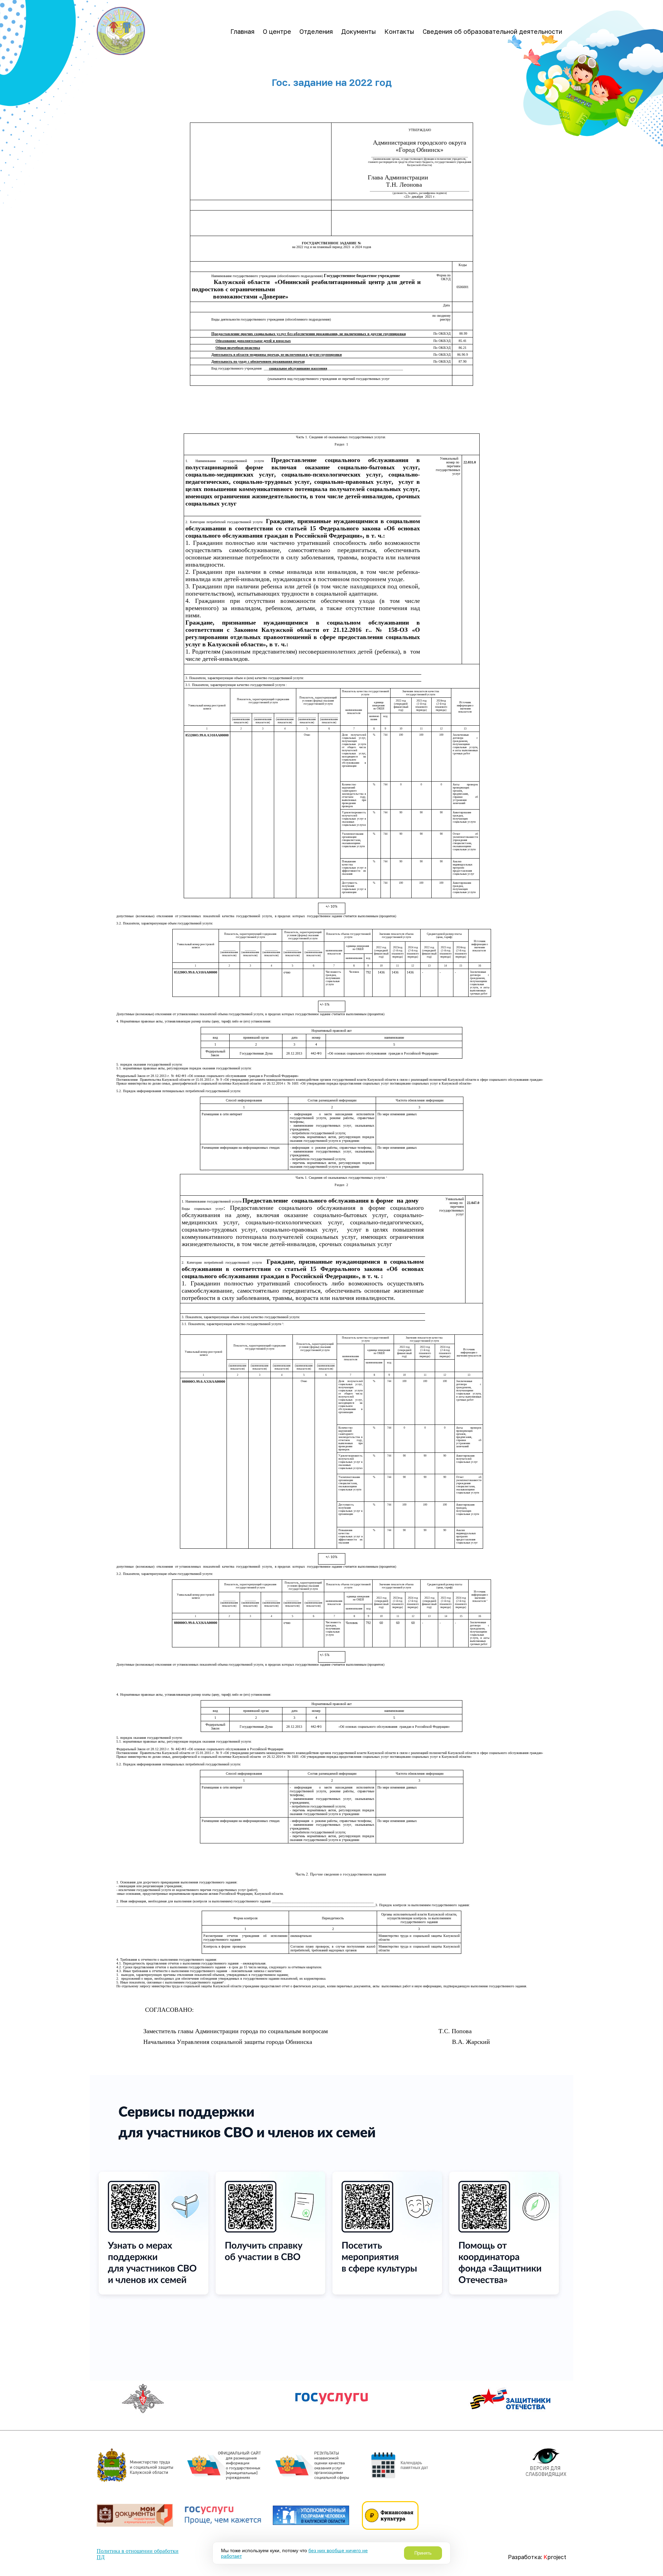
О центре (277, 31)
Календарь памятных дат (414, 2465)
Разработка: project (537, 2557)
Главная (242, 31)
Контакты (399, 31)
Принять (423, 2553)
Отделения (316, 31)
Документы (359, 31)
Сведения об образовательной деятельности (492, 31)
